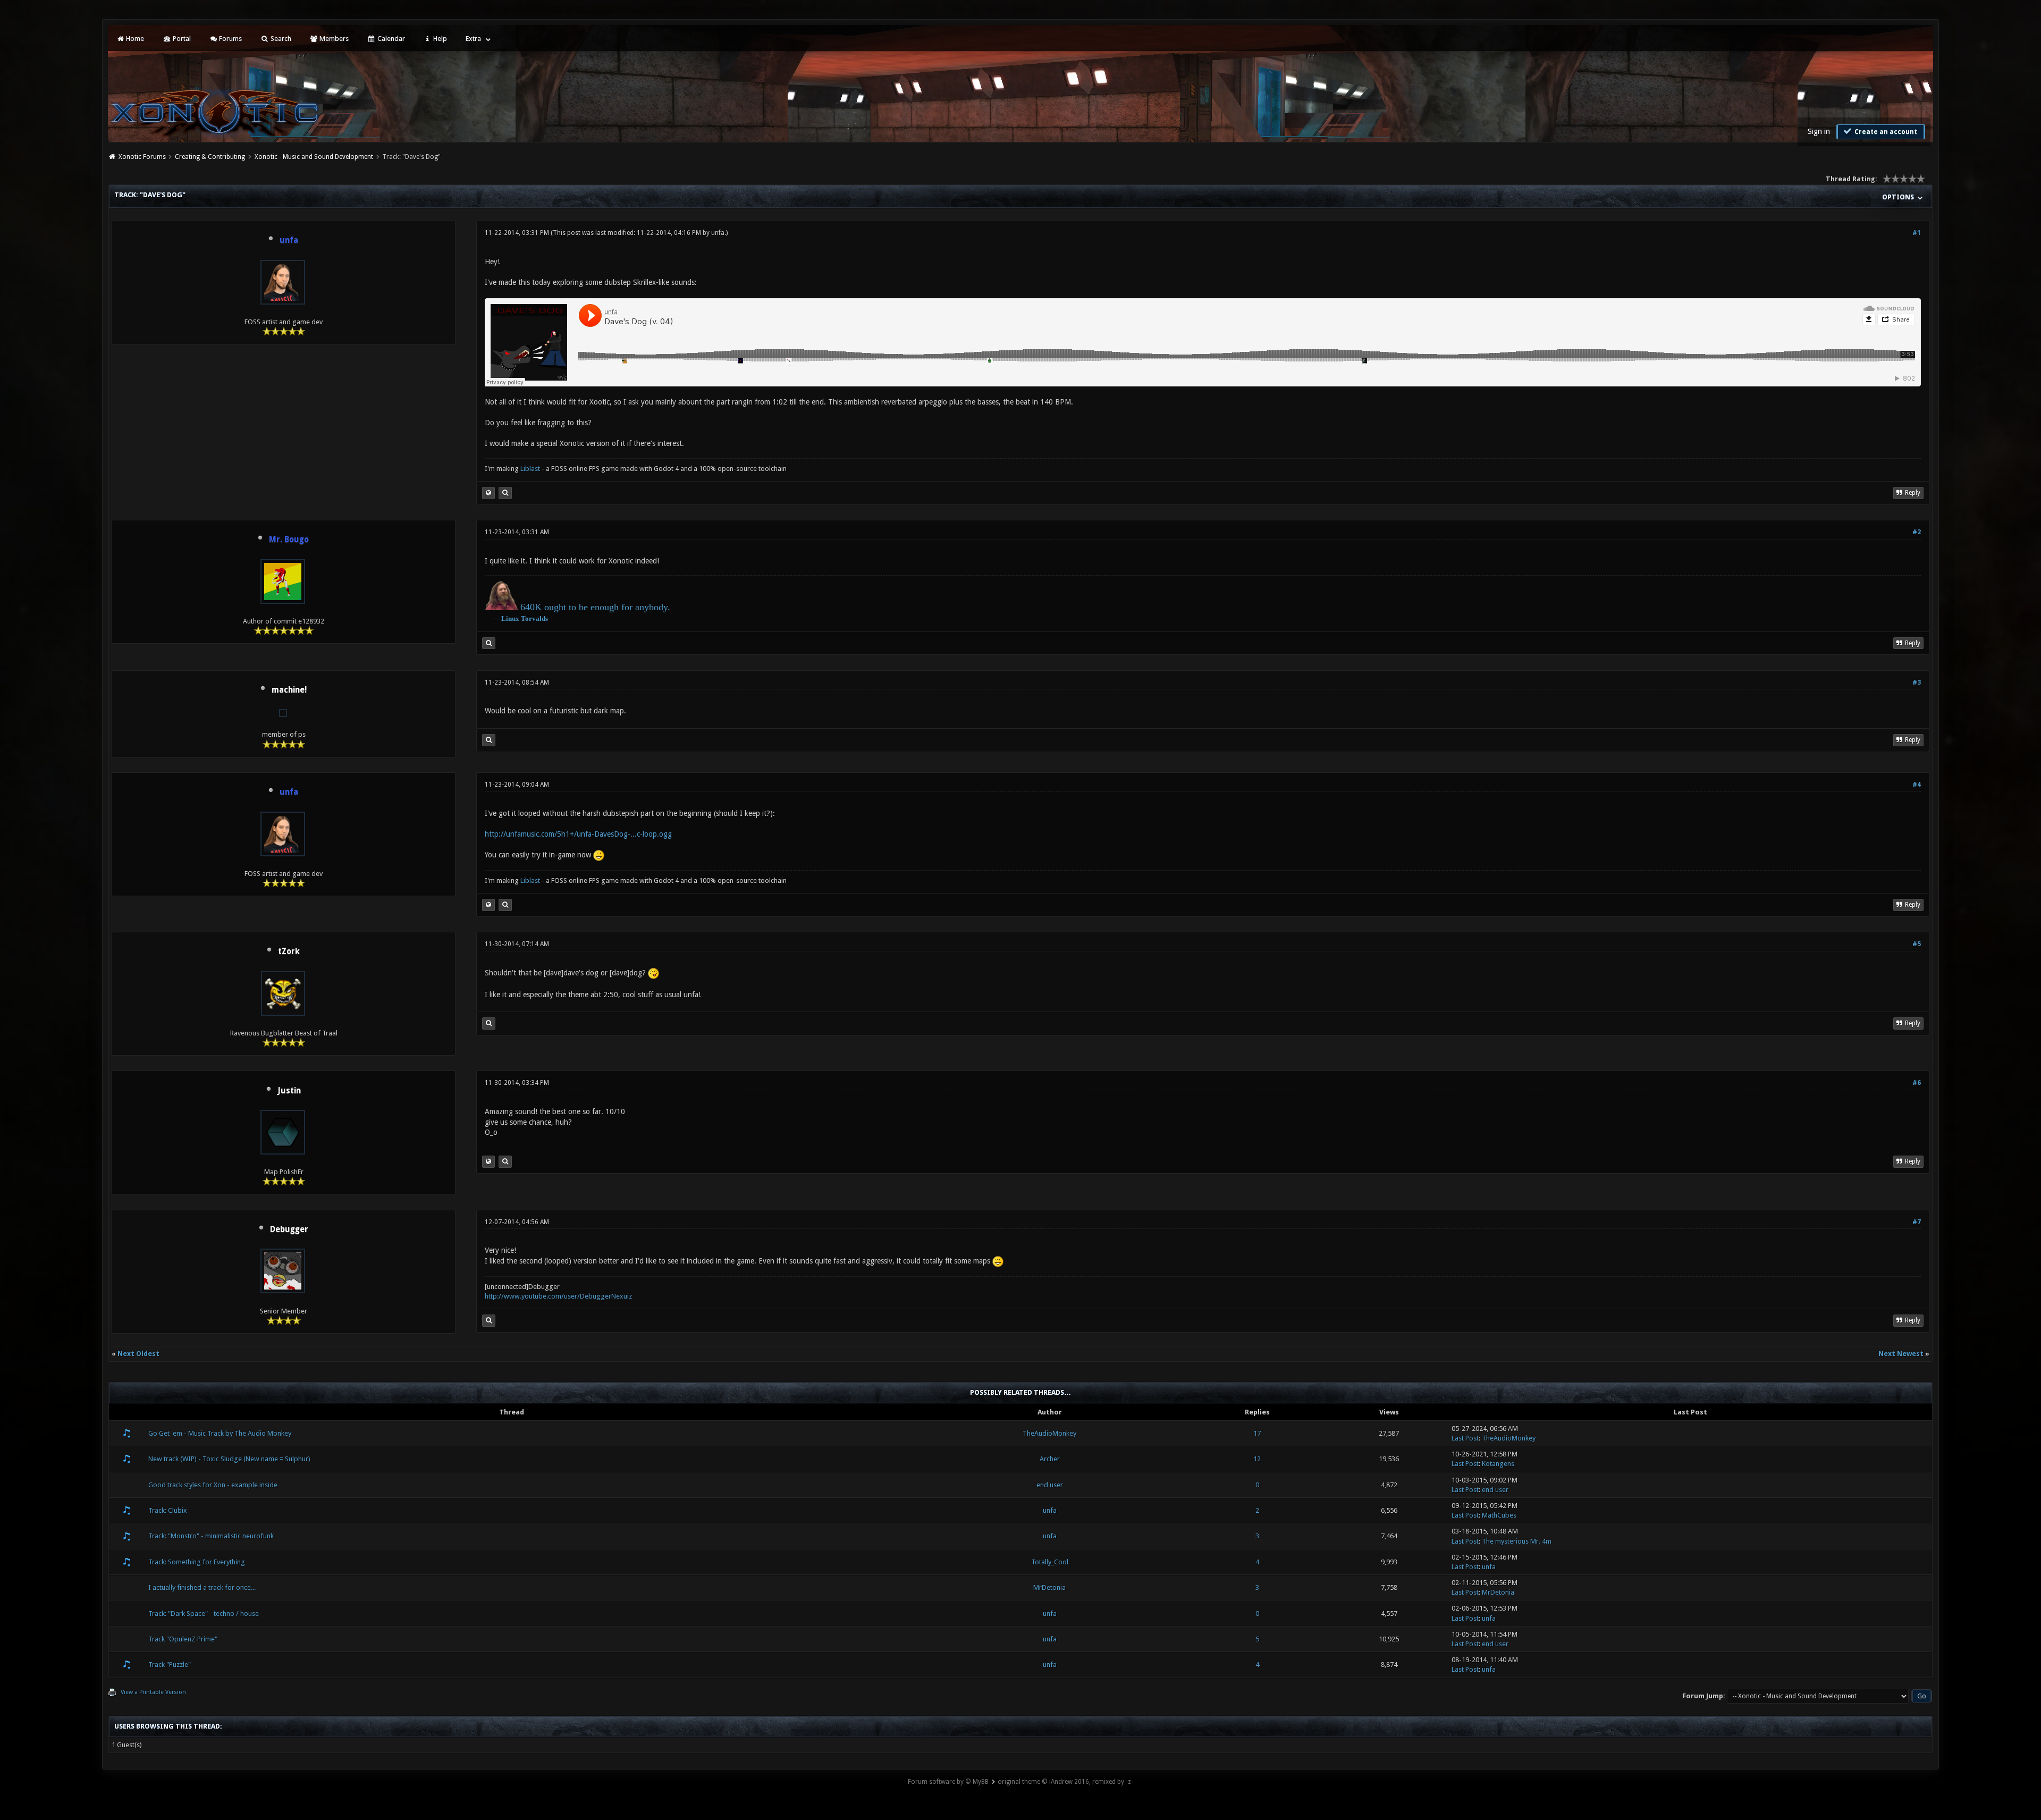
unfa (718, 233)
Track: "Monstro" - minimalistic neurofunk (211, 1536)
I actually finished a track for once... (202, 1587)
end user (1050, 1485)
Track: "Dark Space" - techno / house (204, 1613)
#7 (1917, 1222)
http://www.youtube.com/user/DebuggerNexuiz (558, 1296)
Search (280, 39)
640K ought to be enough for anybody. (595, 607)
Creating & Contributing (210, 157)
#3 (1917, 682)
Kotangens (1498, 1464)
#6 (1917, 1083)
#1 (1917, 233)
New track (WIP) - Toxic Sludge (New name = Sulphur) (229, 1459)
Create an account (1885, 132)
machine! (289, 690)
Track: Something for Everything (197, 1562)
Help (439, 39)
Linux (510, 618)
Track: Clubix (168, 1510)
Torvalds (534, 618)
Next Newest (1901, 1354)
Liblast (531, 469)
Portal (181, 39)
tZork (289, 951)
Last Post (1465, 1438)
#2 (1917, 532)
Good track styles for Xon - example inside (213, 1485)
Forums (230, 39)
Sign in (1819, 131)
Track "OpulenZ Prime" (183, 1639)
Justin (289, 1091)
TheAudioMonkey (1049, 1433)
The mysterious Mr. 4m (1517, 1541)
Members (333, 39)
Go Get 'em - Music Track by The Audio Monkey (220, 1433)
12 (1257, 1459)
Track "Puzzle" (170, 1665)
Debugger (289, 1229)
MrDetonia (1049, 1587)
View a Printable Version (153, 1692)
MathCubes (1499, 1515)
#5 (1917, 944)
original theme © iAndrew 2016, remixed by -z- (1065, 1782)
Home (134, 39)
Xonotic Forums (142, 157)
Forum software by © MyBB (948, 1782)
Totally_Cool (1050, 1562)
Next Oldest (138, 1354)
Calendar (390, 39)
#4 (1917, 785)
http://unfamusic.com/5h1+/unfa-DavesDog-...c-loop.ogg (578, 834)
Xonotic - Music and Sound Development (314, 157)
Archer (1050, 1459)
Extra (473, 39)
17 (1257, 1433)
